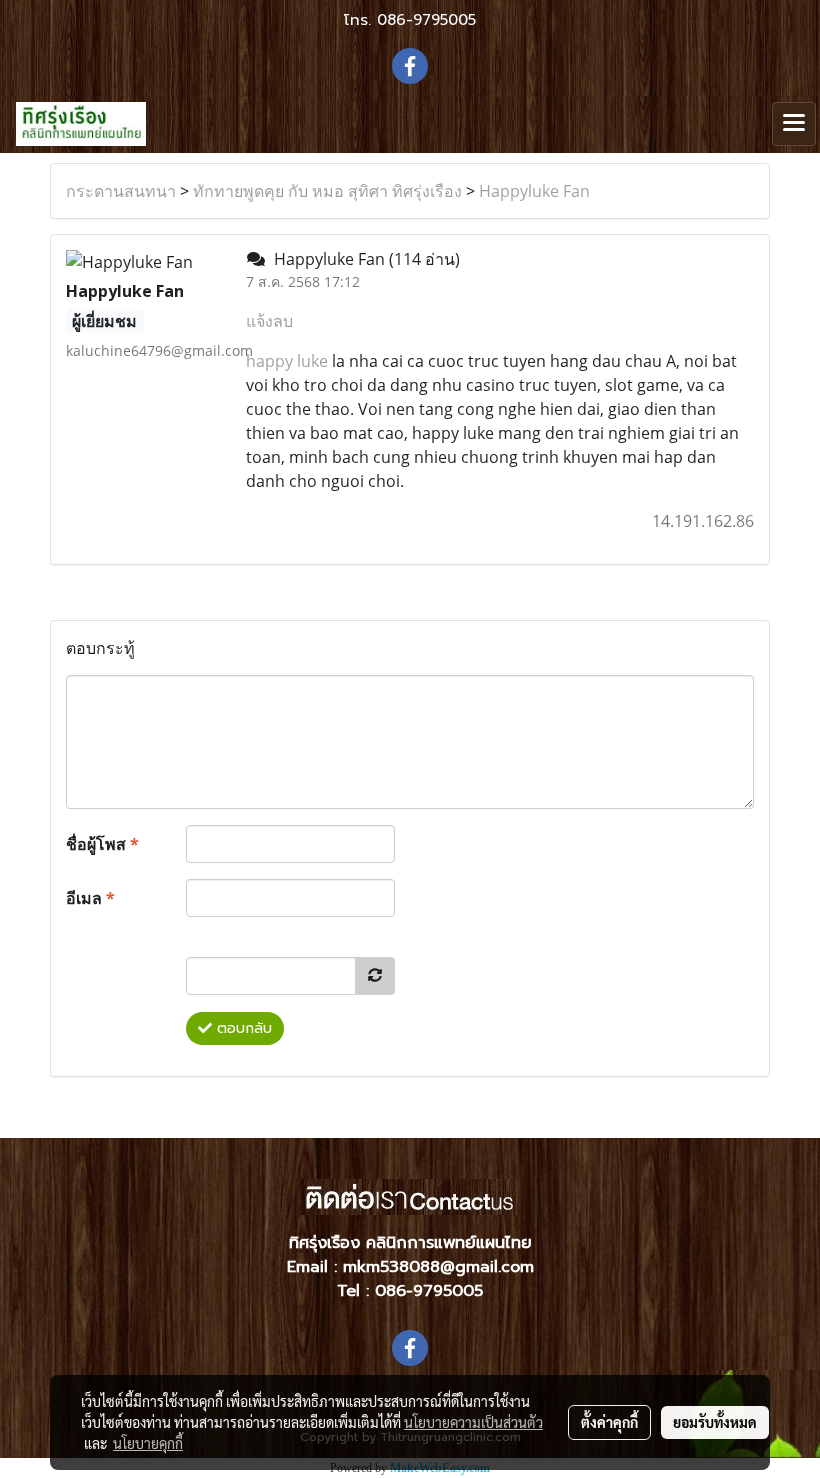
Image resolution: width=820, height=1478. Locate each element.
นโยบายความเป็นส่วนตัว (473, 1422)
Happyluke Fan (534, 191)
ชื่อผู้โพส (102, 844)
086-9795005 (426, 20)
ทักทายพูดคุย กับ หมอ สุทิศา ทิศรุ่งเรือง (327, 191)
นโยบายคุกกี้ (148, 1443)
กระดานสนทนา (121, 191)
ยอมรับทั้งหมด (715, 1422)
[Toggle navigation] (794, 124)
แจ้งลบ (269, 321)
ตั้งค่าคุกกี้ (609, 1422)
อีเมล (90, 898)
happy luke (287, 361)
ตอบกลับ (242, 1028)
